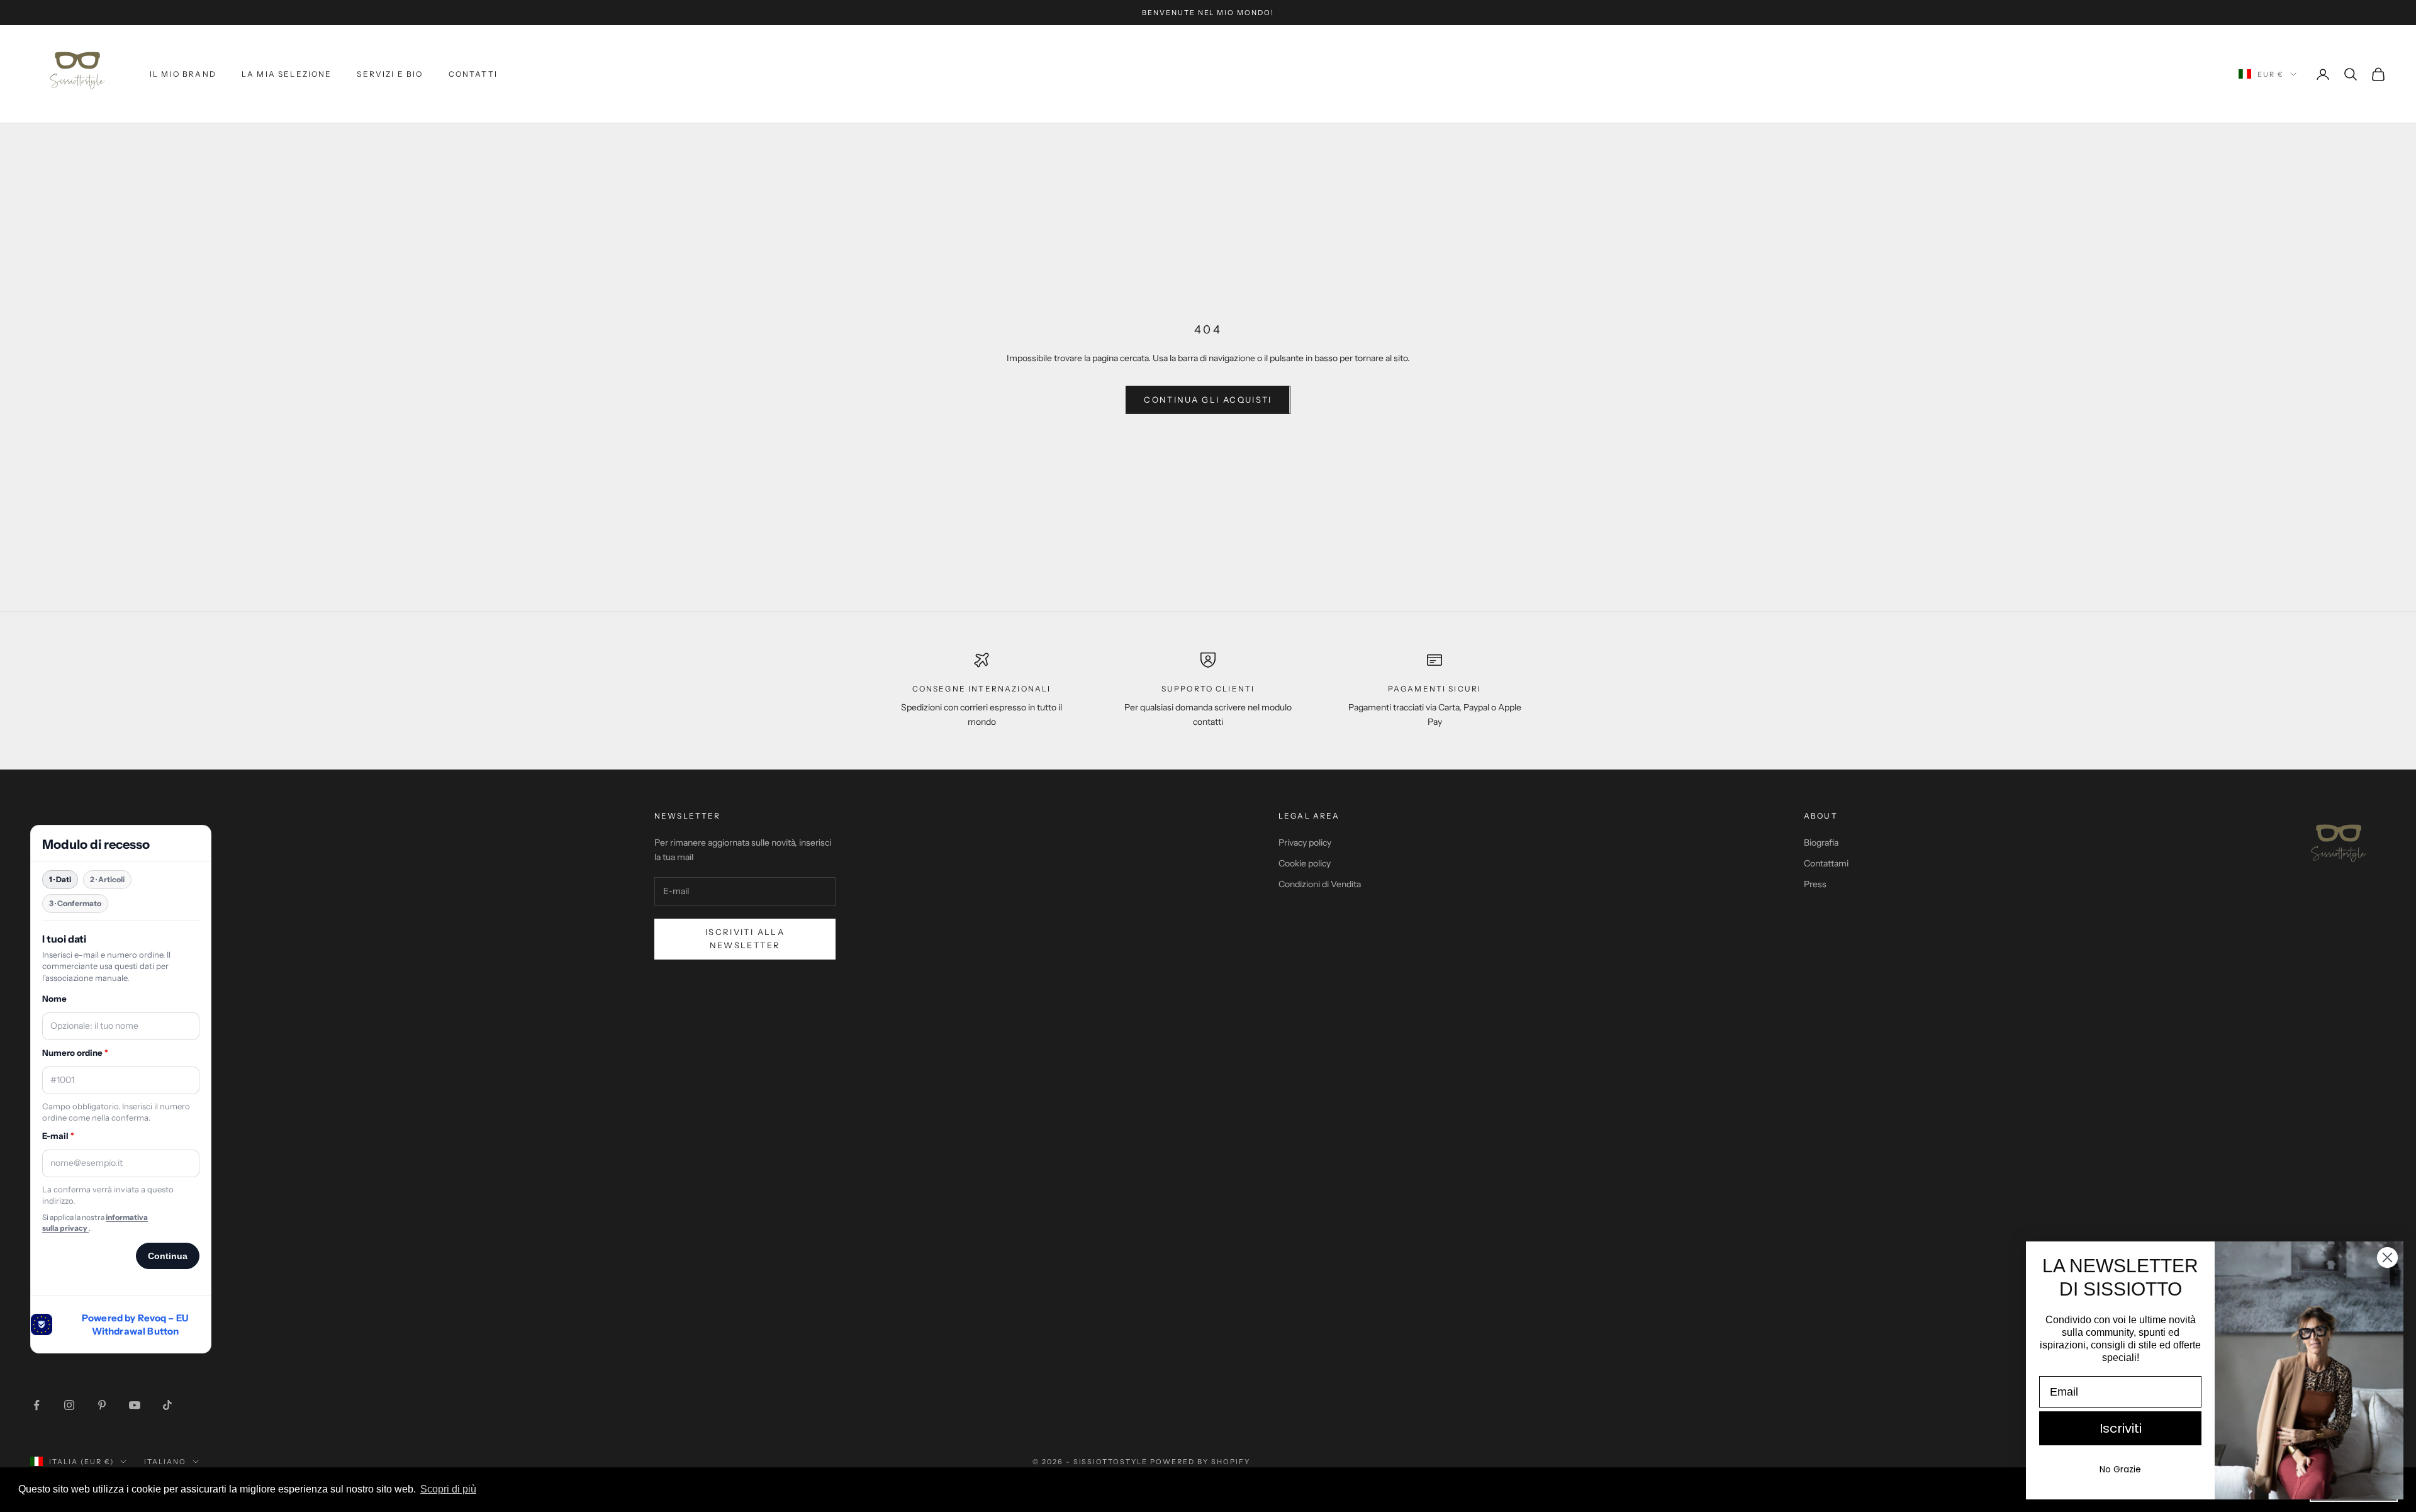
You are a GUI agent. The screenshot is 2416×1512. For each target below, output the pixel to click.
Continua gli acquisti (1208, 400)
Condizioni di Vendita (1320, 884)
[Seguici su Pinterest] (102, 1405)
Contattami (1826, 863)
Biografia (1821, 843)
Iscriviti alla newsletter (745, 938)
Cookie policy (1305, 863)
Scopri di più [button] (448, 1489)
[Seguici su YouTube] (135, 1405)
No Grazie (2120, 1469)
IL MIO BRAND (183, 74)
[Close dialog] (2387, 1257)
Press (1815, 884)
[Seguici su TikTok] (167, 1405)
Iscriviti (2121, 1428)
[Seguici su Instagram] (69, 1405)
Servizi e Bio (390, 74)
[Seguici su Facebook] (36, 1405)
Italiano (165, 1462)
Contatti (473, 74)
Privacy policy (1305, 843)
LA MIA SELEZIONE (287, 74)
